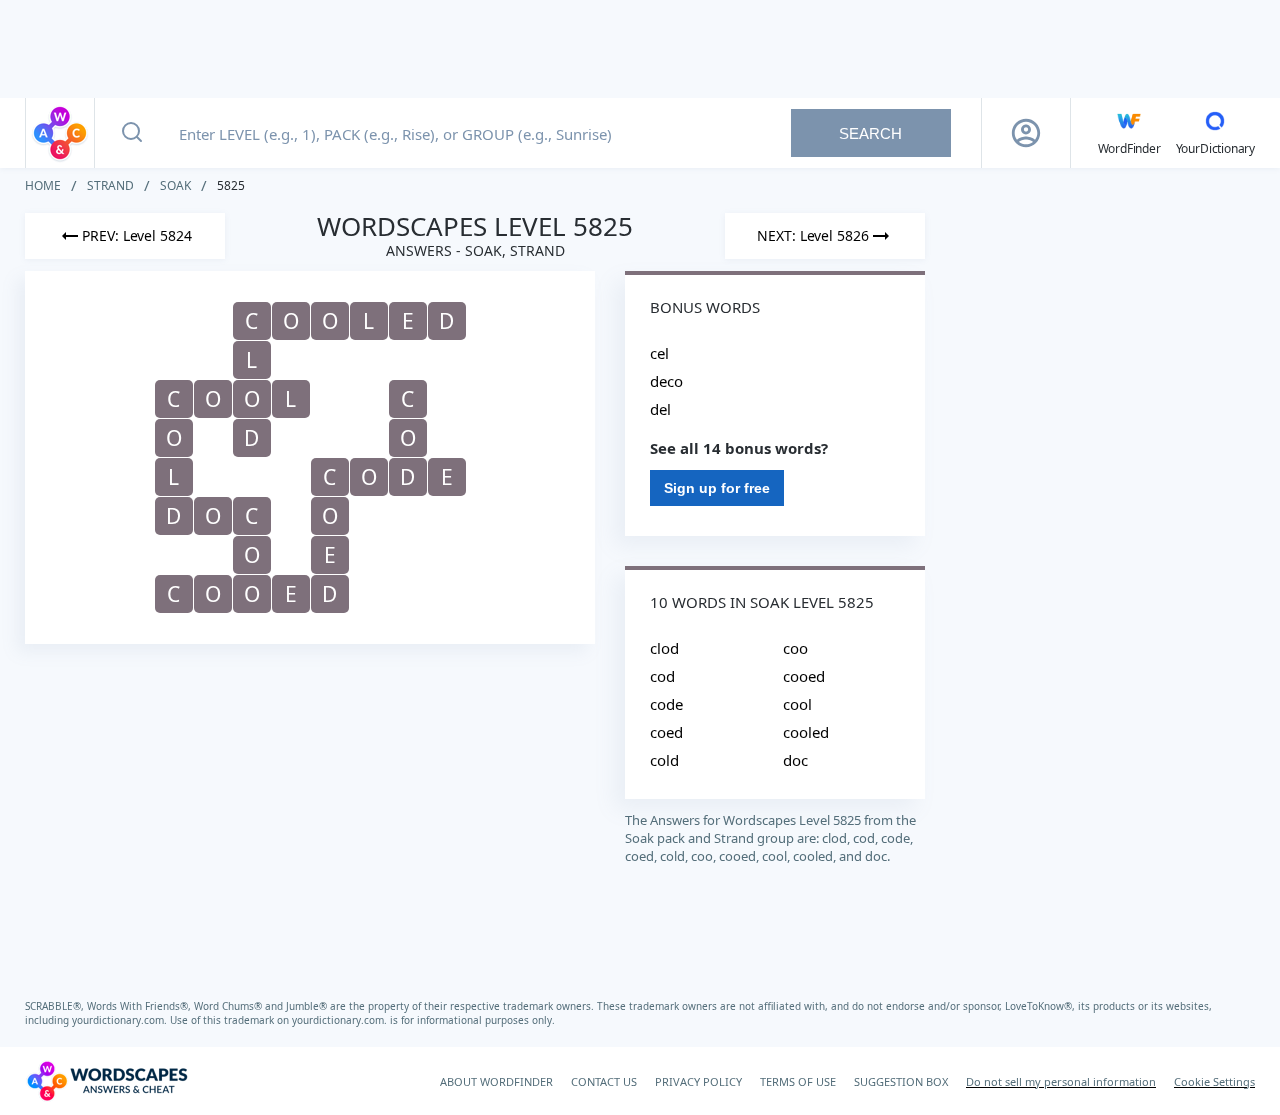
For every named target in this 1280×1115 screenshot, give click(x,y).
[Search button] (132, 133)
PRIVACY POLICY (698, 1081)
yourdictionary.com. (121, 1020)
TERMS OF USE (798, 1081)
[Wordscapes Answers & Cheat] (60, 133)
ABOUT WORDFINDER (496, 1081)
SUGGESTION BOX (901, 1081)
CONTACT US (604, 1081)
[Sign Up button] (1026, 133)
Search (870, 133)
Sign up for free (717, 488)
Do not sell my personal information (1061, 1081)
